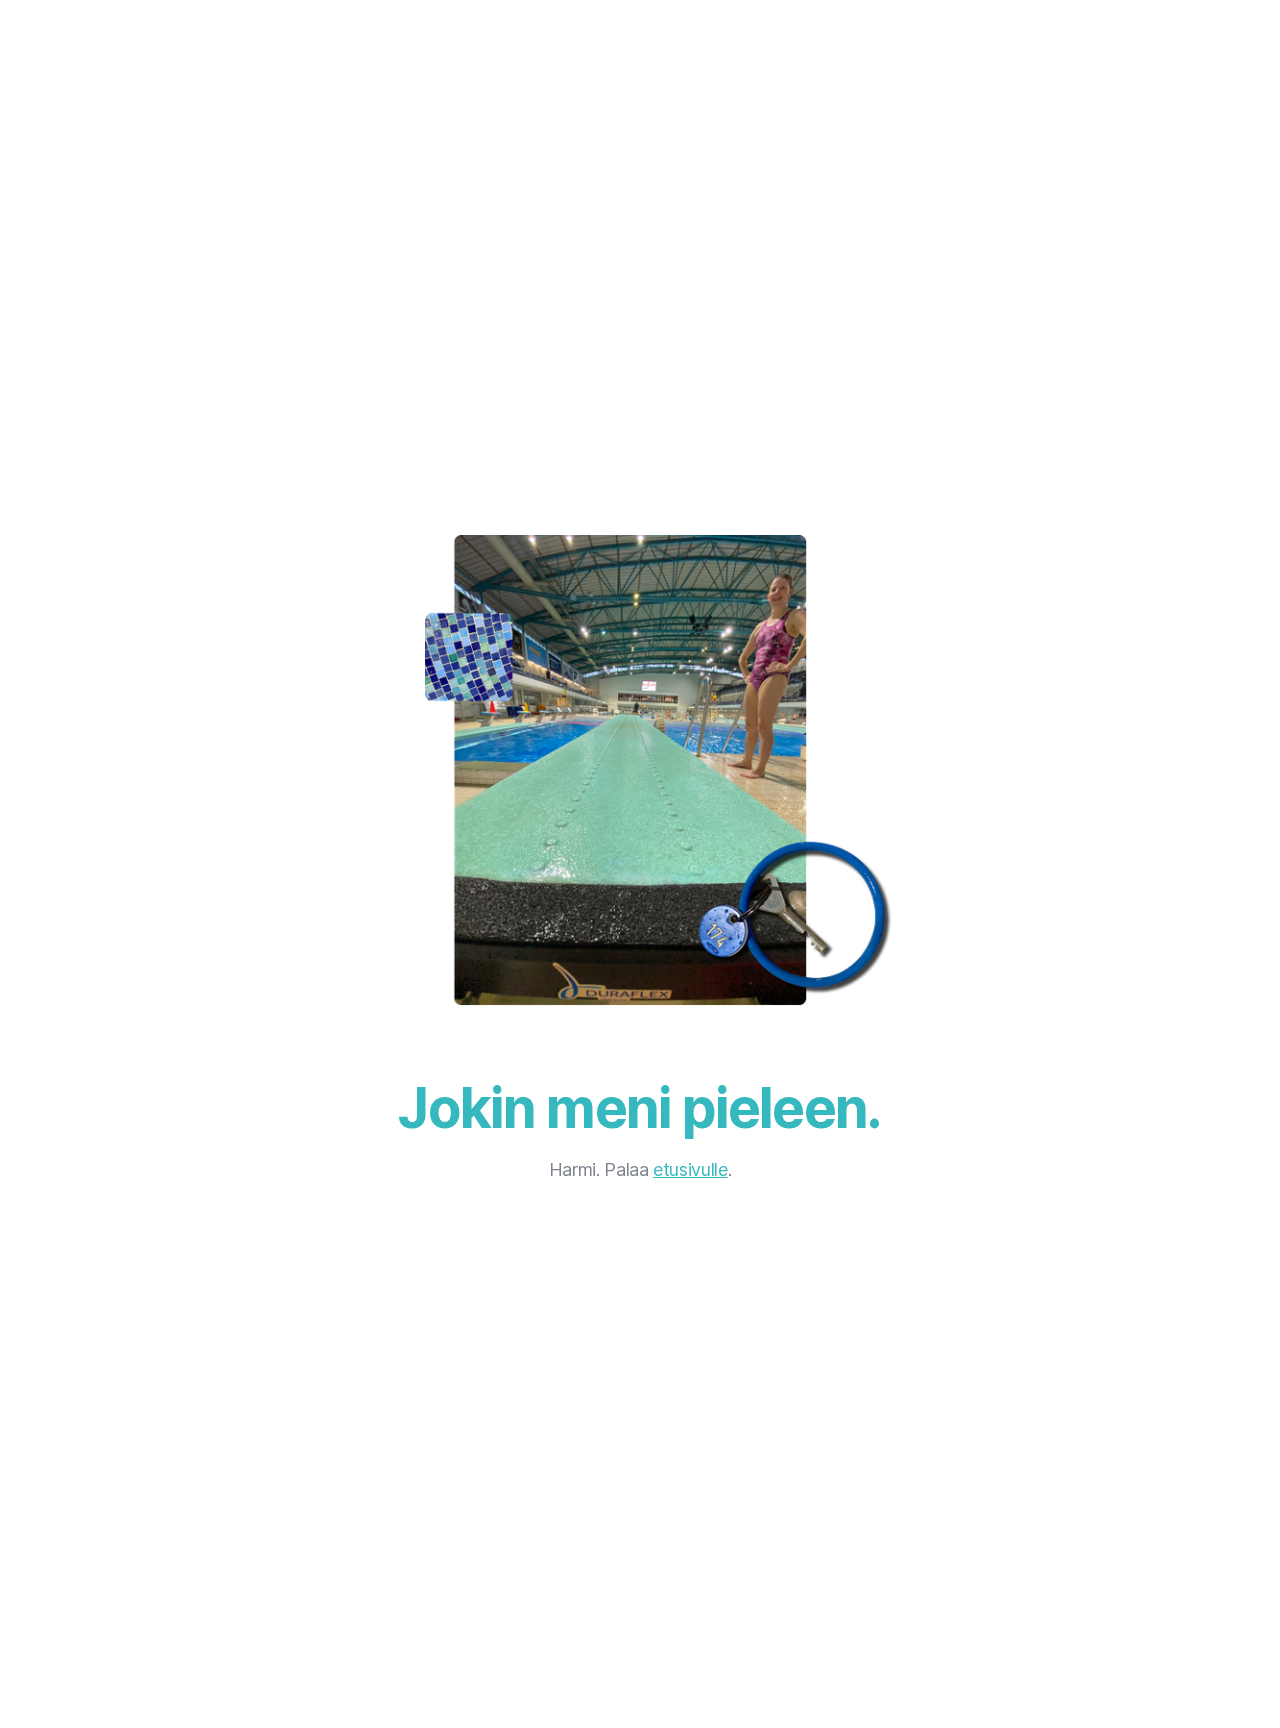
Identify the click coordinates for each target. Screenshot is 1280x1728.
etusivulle (690, 1169)
